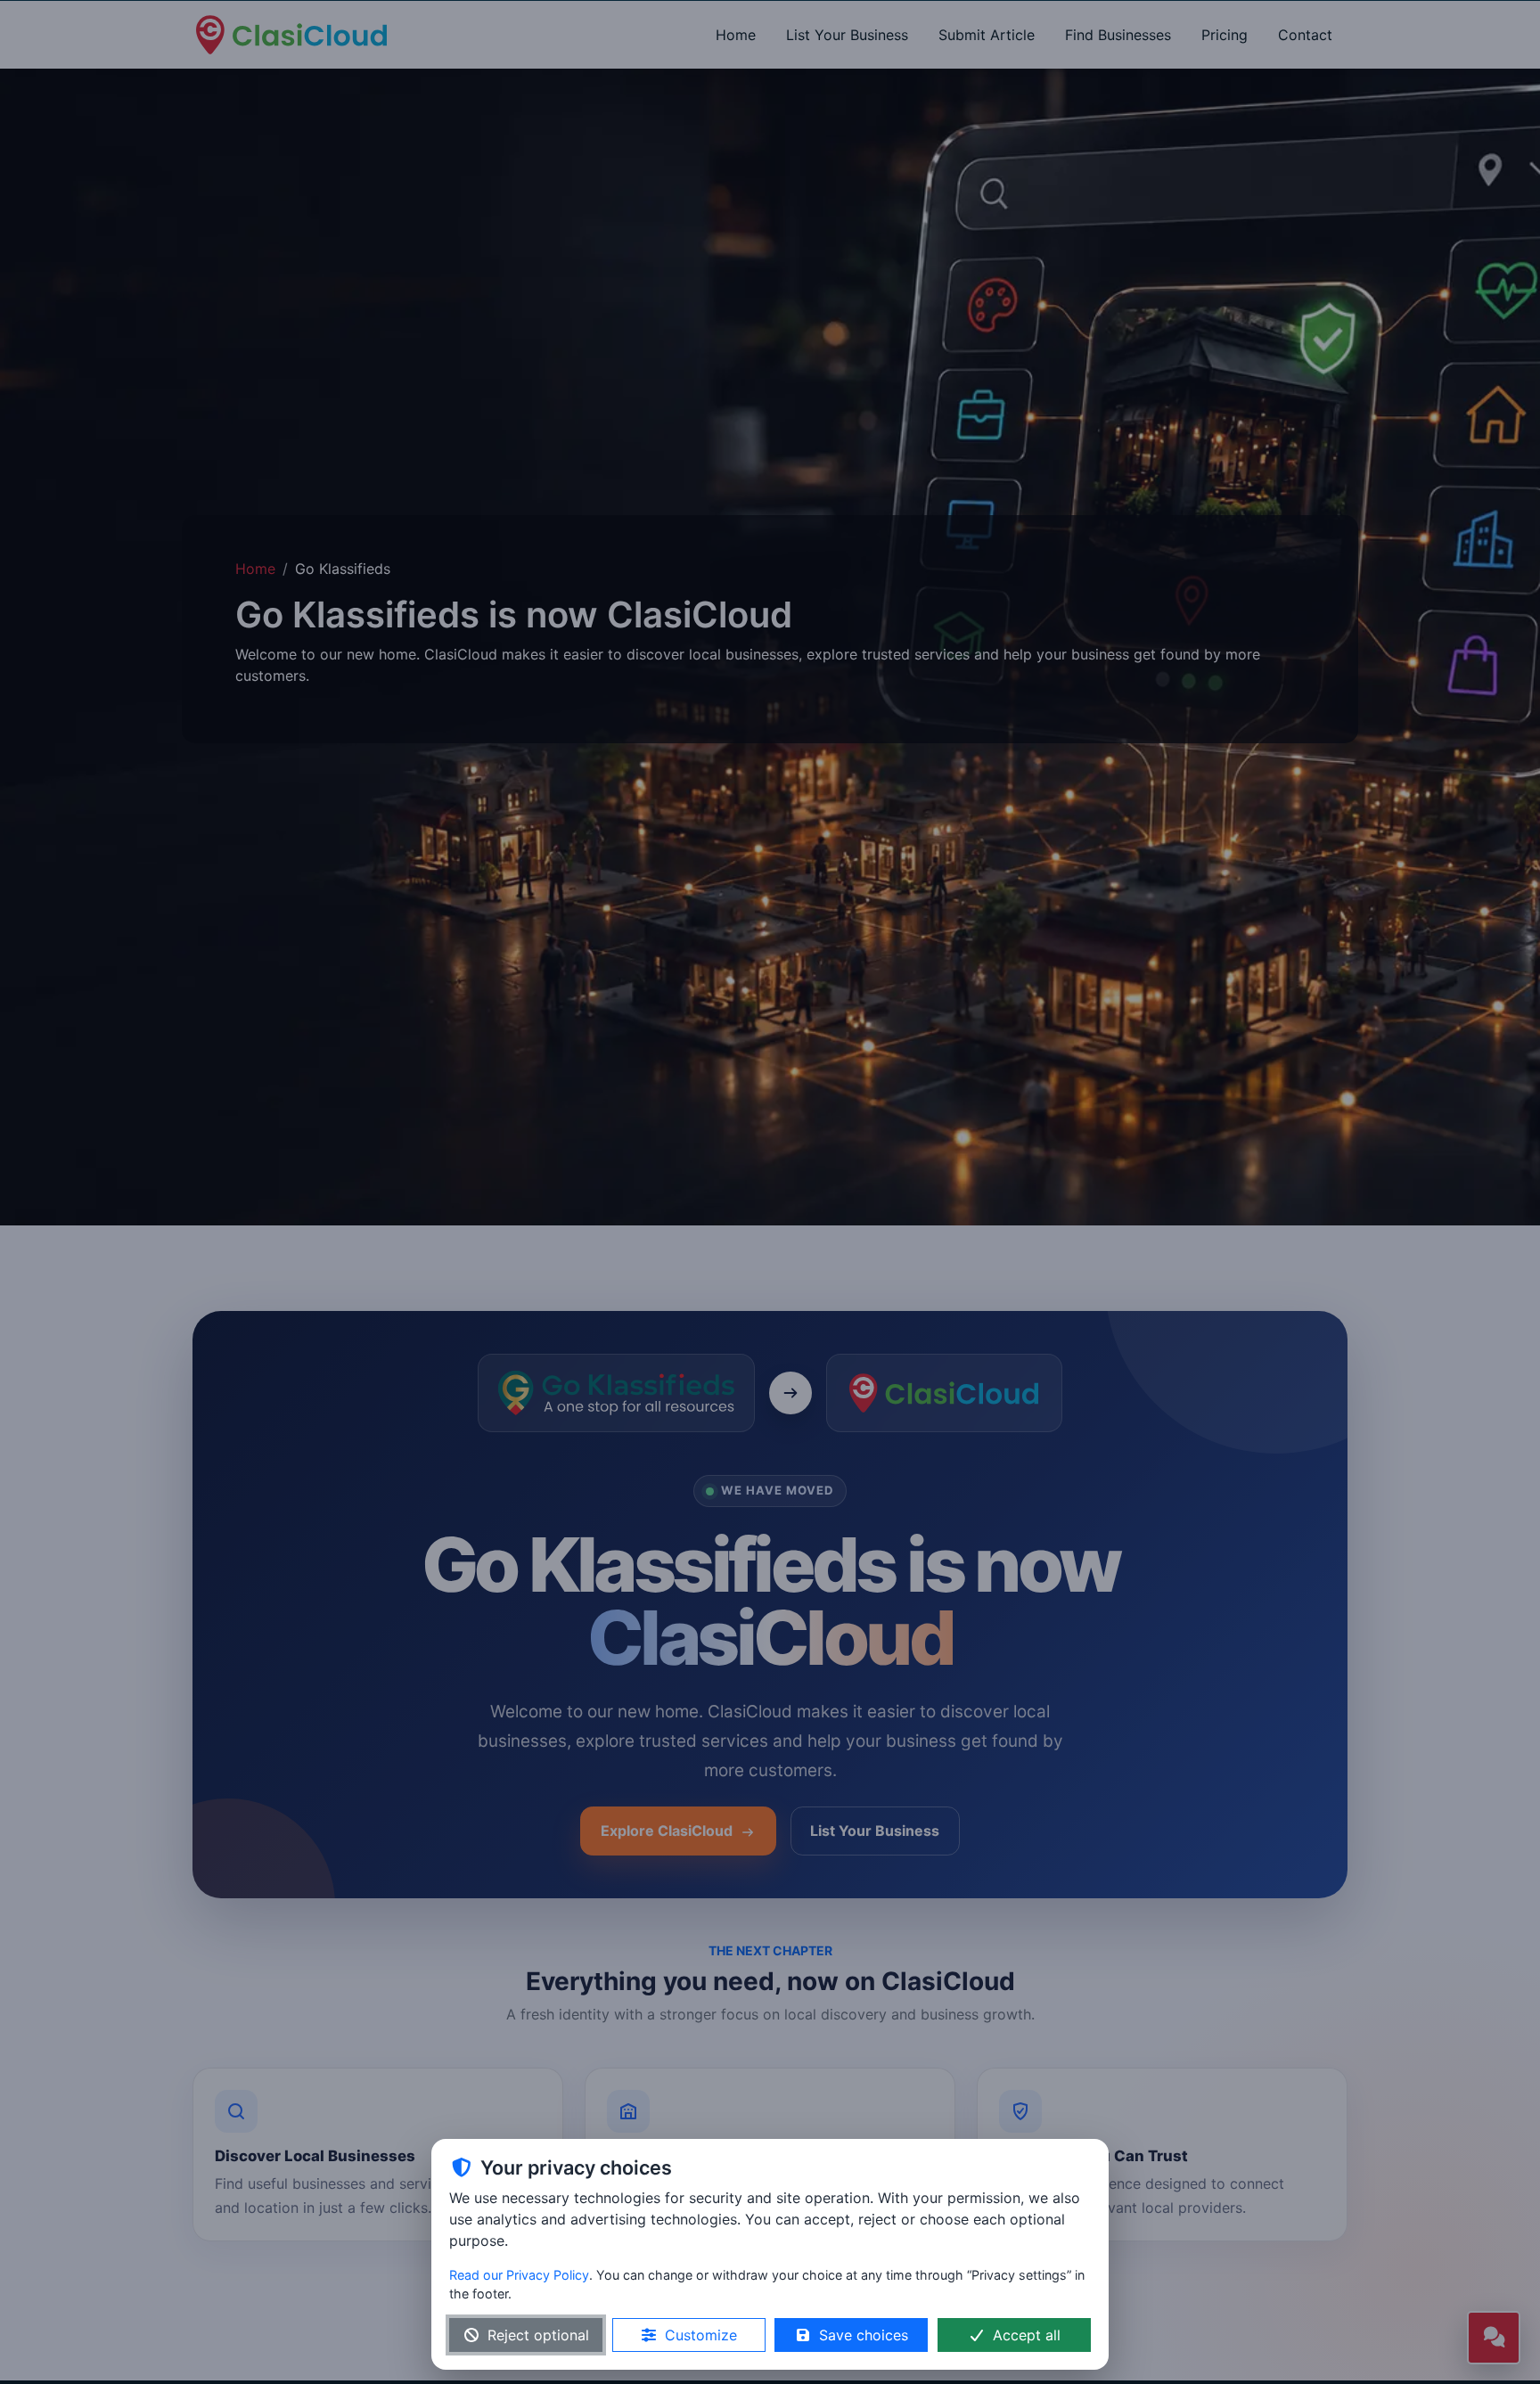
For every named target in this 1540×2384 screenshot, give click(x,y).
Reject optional (538, 2335)
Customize (701, 2335)
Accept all (1027, 2335)
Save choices (864, 2335)
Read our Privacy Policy (519, 2275)
